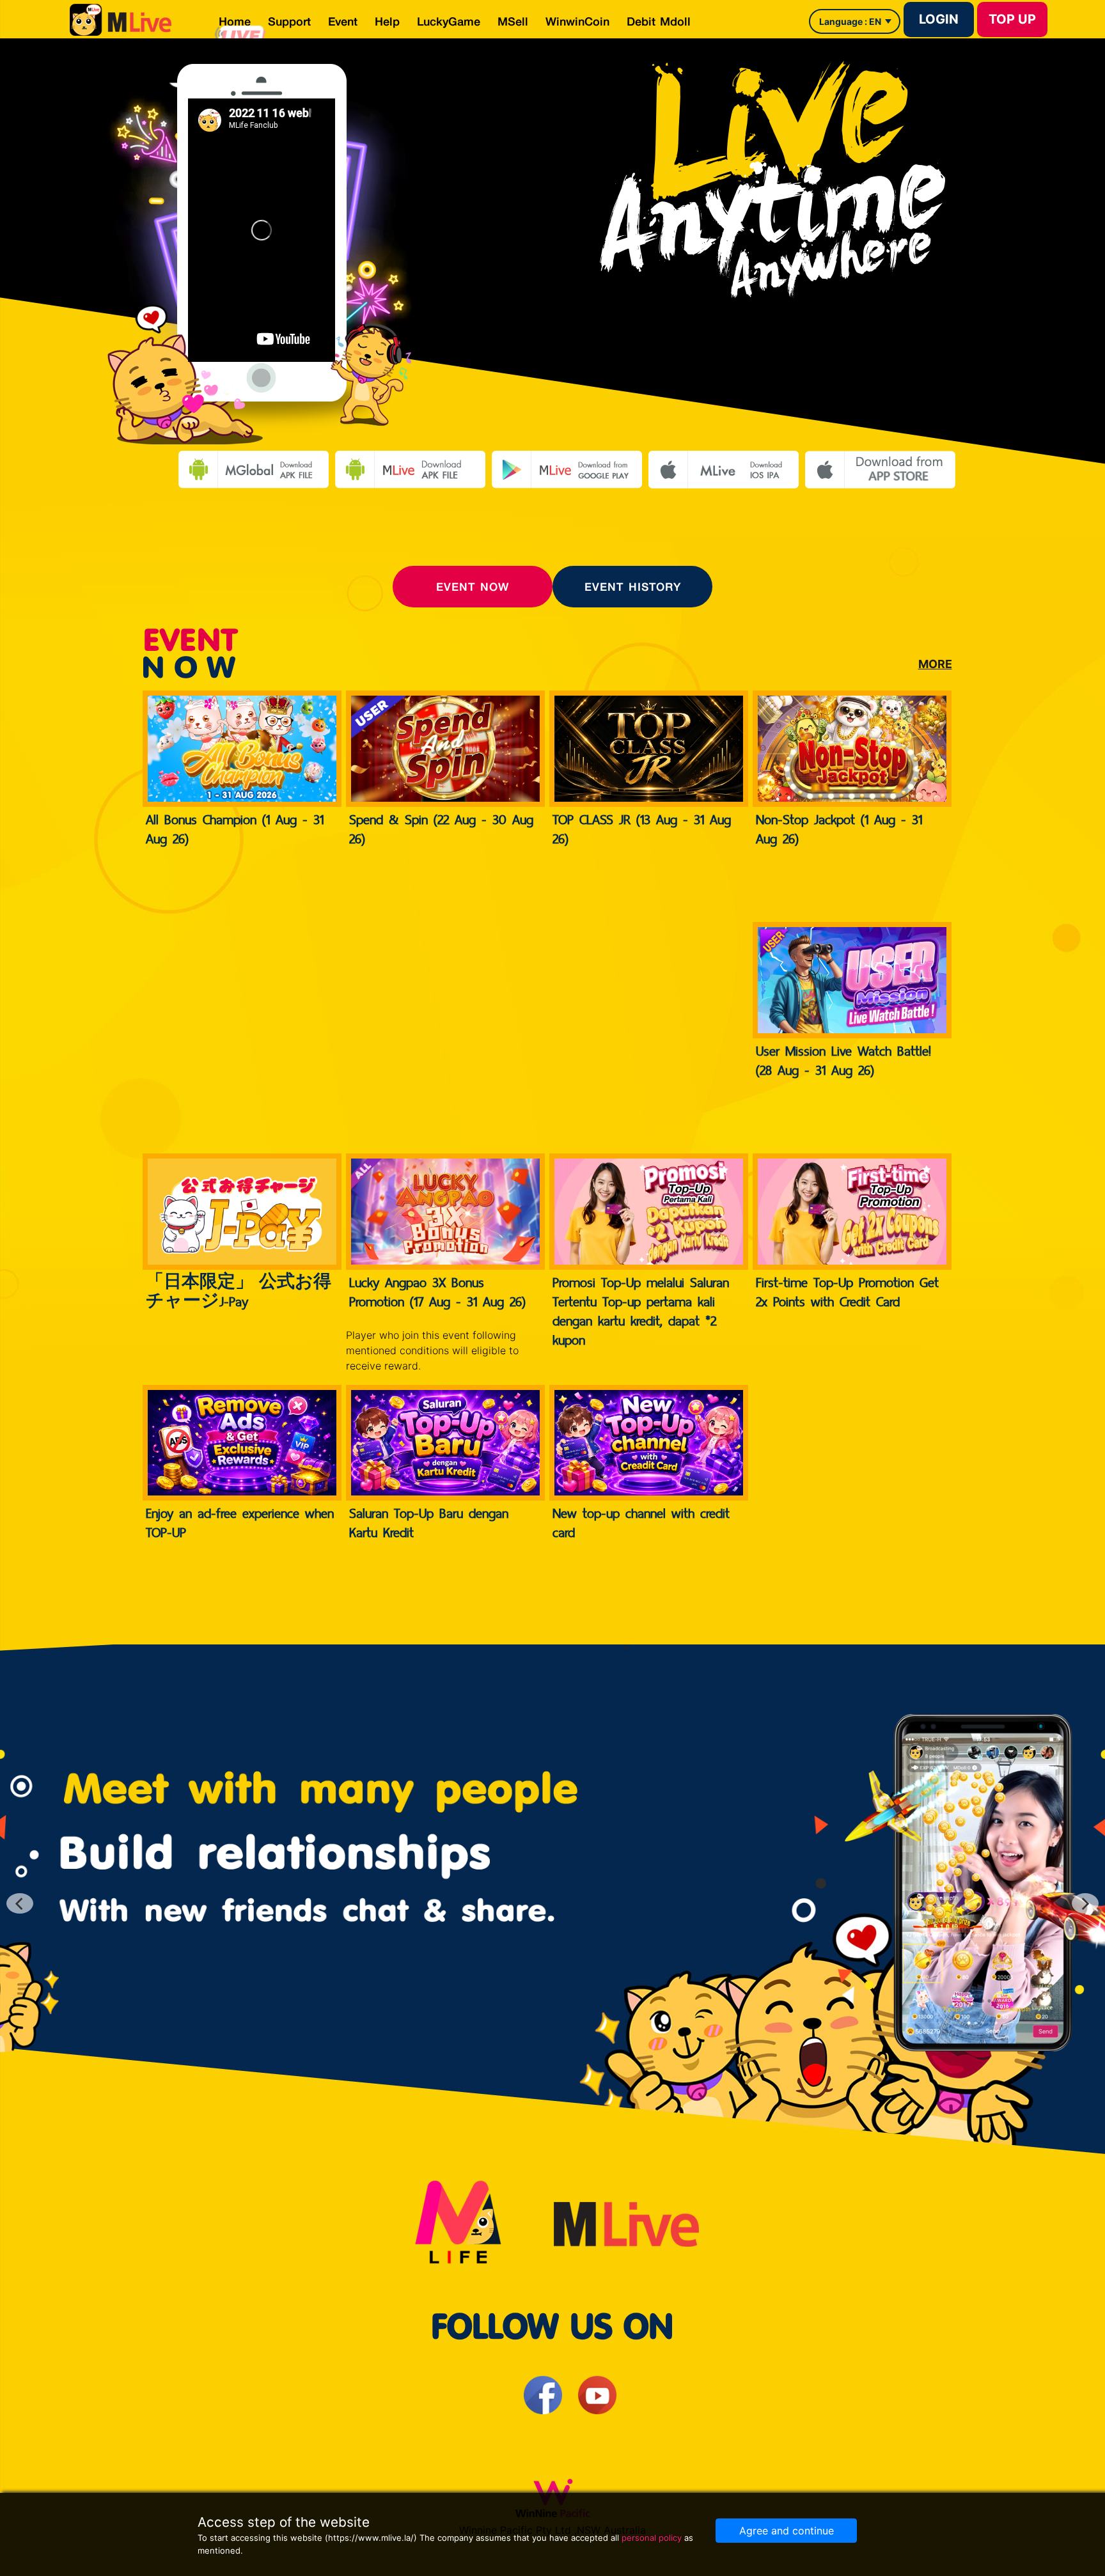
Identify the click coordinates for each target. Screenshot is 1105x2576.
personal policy (652, 2538)
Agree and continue (787, 2531)
